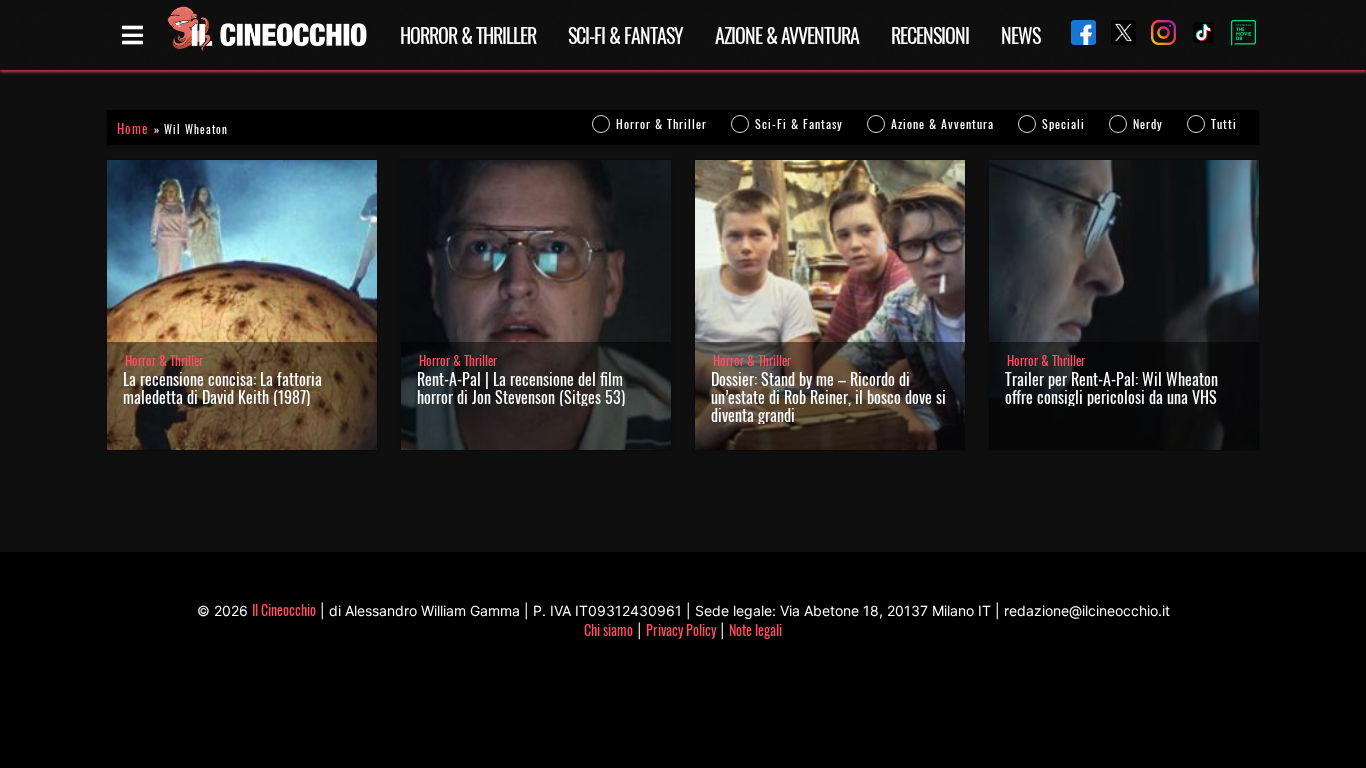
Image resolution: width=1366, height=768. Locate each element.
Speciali (1063, 123)
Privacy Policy (681, 629)
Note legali (755, 629)
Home (132, 128)
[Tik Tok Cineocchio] (1196, 34)
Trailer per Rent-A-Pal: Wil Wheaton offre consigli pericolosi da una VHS (1111, 388)
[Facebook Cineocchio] (1076, 34)
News (1020, 35)
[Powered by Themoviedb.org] (1236, 35)
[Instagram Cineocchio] (1156, 34)
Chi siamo (608, 629)
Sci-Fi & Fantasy (625, 35)
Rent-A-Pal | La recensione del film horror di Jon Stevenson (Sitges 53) (521, 388)
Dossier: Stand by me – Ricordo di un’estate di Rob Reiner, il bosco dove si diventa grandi (828, 397)
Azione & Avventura (787, 35)
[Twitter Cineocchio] (1116, 34)
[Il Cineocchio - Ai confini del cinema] (266, 35)
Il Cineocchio (284, 609)
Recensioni (930, 35)
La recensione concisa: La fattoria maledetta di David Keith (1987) (222, 388)
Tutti (1224, 123)
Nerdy (1148, 123)
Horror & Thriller (468, 35)
